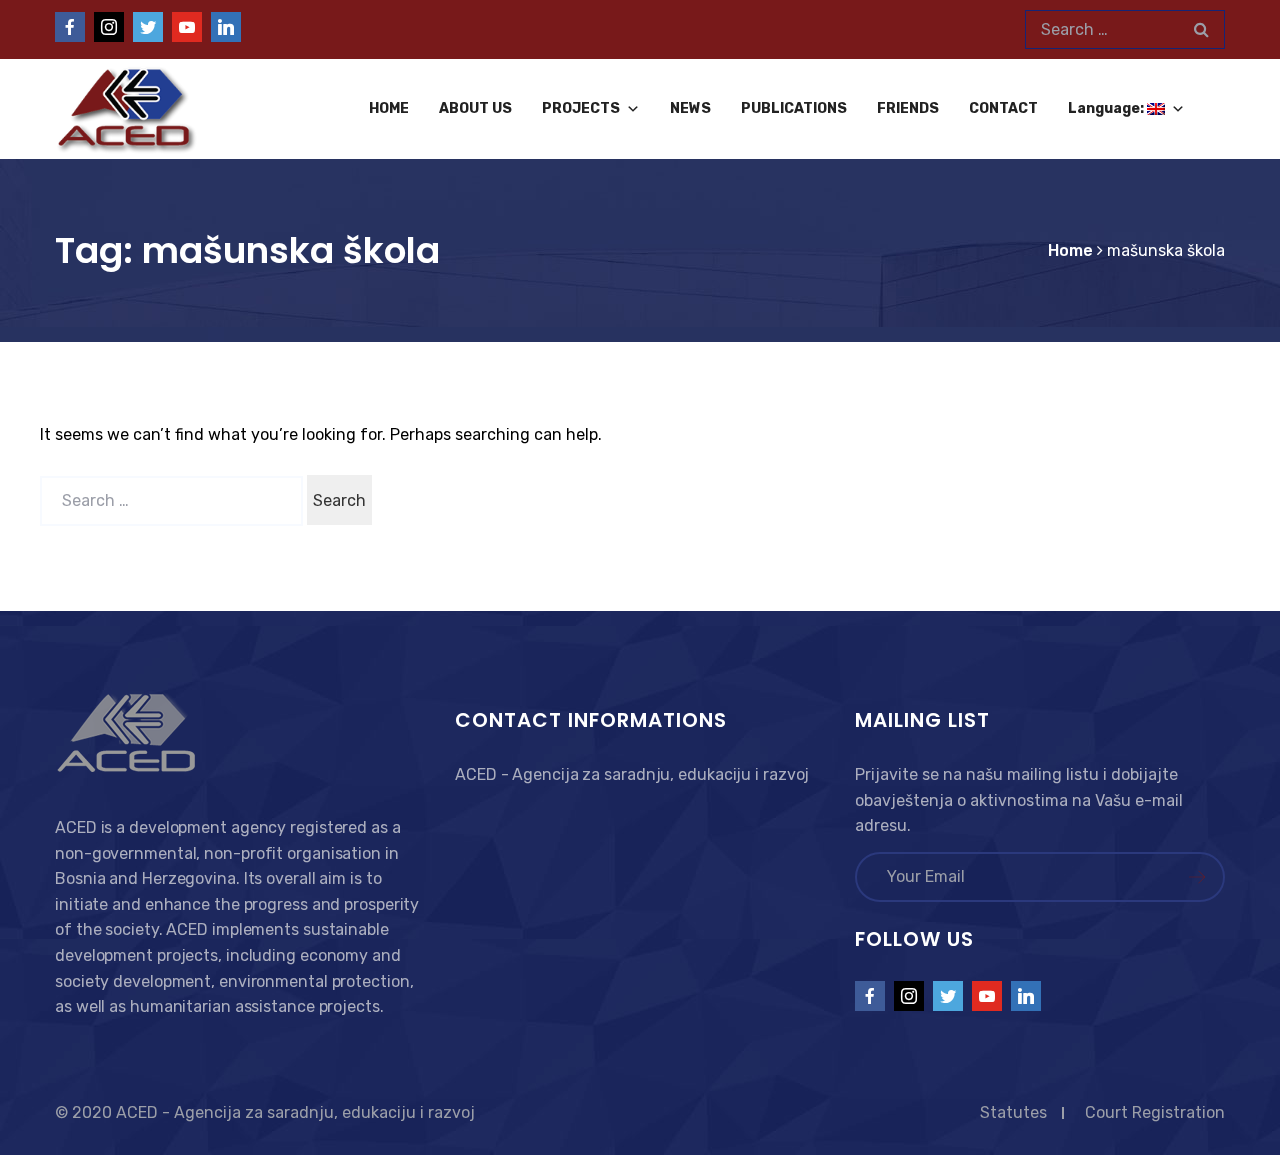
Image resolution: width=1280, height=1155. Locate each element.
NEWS (690, 108)
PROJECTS (581, 108)
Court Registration (1155, 1112)
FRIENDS (908, 108)
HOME (389, 108)
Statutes (1013, 1112)
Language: (1107, 108)
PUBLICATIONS (794, 108)
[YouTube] (187, 27)
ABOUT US (475, 108)
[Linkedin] (226, 27)
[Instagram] (109, 27)
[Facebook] (70, 27)
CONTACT (1003, 108)
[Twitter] (148, 27)
